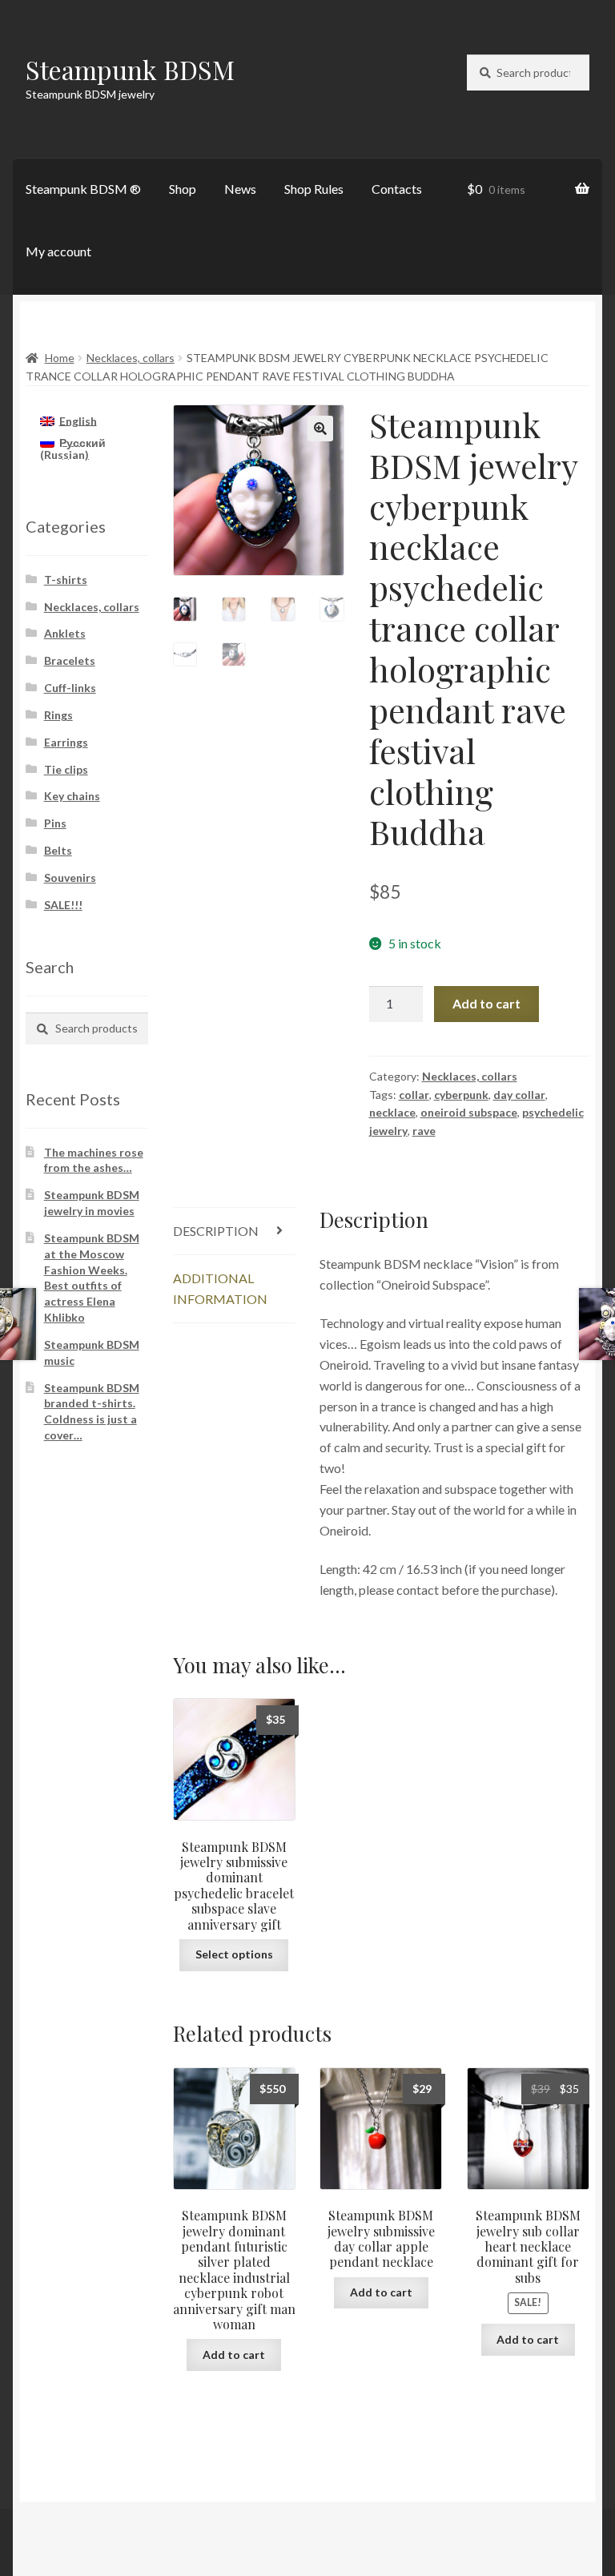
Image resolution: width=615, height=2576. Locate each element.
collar (414, 1095)
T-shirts (66, 580)
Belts (58, 850)
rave (424, 1131)
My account (58, 251)
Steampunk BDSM (130, 69)
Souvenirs (70, 877)
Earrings (66, 742)
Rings (58, 715)
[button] (320, 429)
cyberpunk (461, 1095)
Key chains (72, 796)
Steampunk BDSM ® (83, 189)
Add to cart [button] (234, 2355)
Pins (55, 823)
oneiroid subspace (469, 1112)
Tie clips (66, 769)
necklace (392, 1112)
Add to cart (486, 1003)
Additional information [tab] (220, 1288)
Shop (183, 189)
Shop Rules (314, 189)
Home (60, 358)
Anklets (65, 633)
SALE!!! (63, 905)
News (240, 189)
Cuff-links (70, 688)
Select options (234, 1954)
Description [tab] (216, 1231)
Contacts (397, 189)
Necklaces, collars (131, 358)
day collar (519, 1095)
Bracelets (70, 660)
